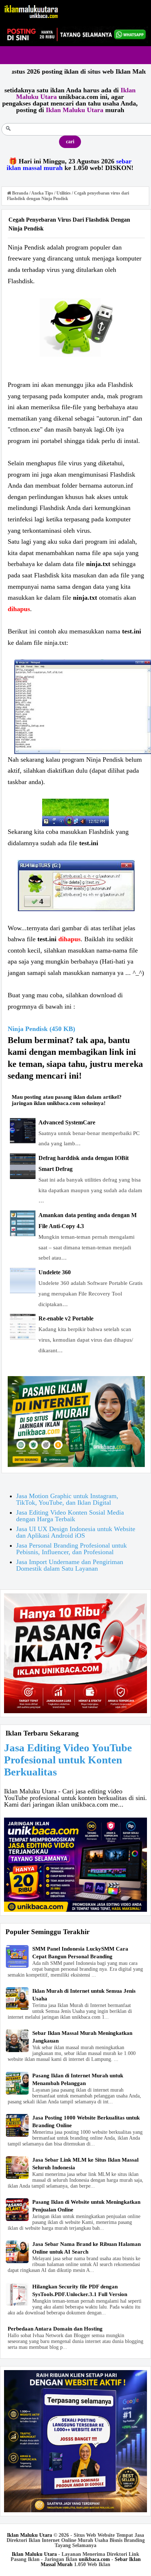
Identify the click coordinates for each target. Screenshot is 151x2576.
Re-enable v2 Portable (66, 1318)
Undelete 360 (55, 1272)
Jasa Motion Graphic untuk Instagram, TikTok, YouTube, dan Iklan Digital (67, 1499)
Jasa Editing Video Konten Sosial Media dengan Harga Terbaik (70, 1516)
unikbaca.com (94, 2559)
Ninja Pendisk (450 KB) (41, 1029)
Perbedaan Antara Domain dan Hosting (55, 2329)
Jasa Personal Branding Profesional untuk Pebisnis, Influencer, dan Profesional (71, 1549)
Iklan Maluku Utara (30, 2535)
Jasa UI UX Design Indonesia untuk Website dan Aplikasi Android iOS (76, 1532)
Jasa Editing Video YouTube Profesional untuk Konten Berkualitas (68, 1760)
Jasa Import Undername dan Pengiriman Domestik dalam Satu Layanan (70, 1565)
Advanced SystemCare (67, 1122)
